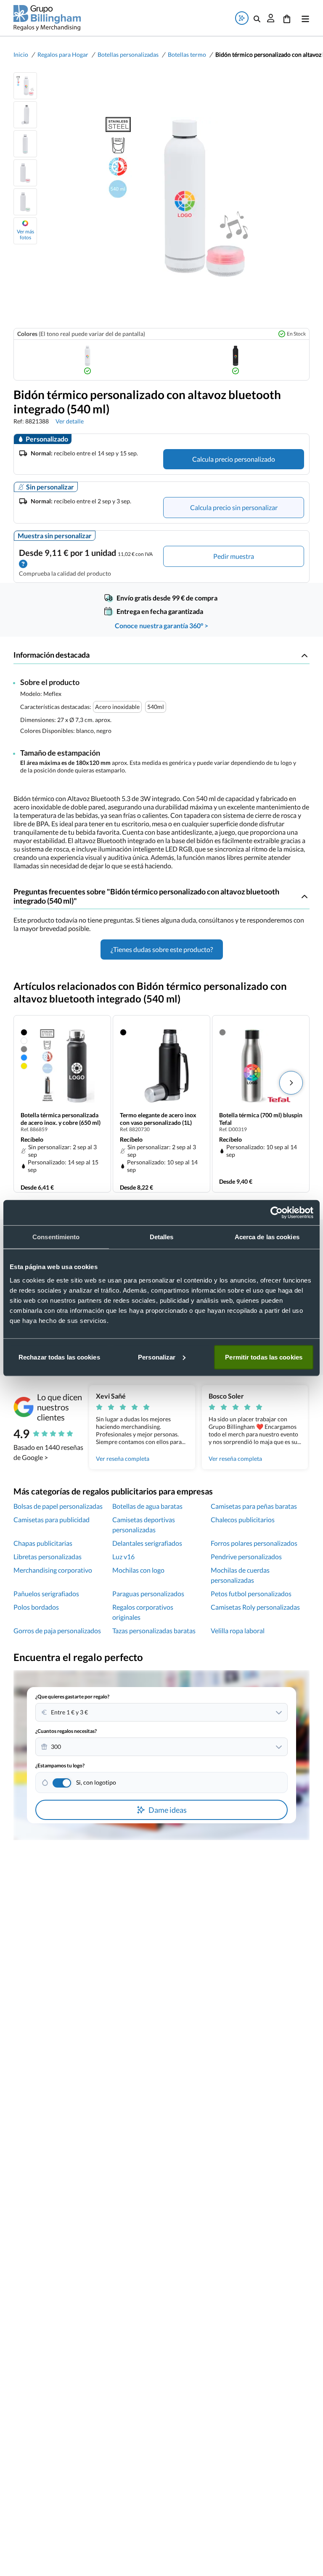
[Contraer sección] (304, 655)
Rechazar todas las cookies (59, 1357)
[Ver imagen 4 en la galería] (25, 173)
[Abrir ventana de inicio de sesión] (271, 18)
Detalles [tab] (162, 1237)
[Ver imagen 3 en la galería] (25, 144)
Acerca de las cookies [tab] (267, 1237)
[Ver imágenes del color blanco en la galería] (87, 360)
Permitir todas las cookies (264, 1357)
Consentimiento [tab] (56, 1237)
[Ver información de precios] (23, 563)
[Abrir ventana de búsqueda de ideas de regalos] (242, 18)
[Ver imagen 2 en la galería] (25, 115)
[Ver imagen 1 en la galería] (25, 86)
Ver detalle (70, 421)
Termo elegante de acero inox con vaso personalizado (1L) (158, 1119)
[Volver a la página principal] (47, 18)
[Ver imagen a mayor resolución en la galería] (173, 197)
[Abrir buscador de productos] (257, 18)
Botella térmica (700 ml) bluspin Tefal (261, 1119)
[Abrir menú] (304, 18)
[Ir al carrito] (287, 18)
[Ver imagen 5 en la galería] (25, 202)
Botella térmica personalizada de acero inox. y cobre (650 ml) (61, 1119)
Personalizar (157, 1357)
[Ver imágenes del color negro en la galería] (236, 360)
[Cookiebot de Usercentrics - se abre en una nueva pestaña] (277, 1213)
